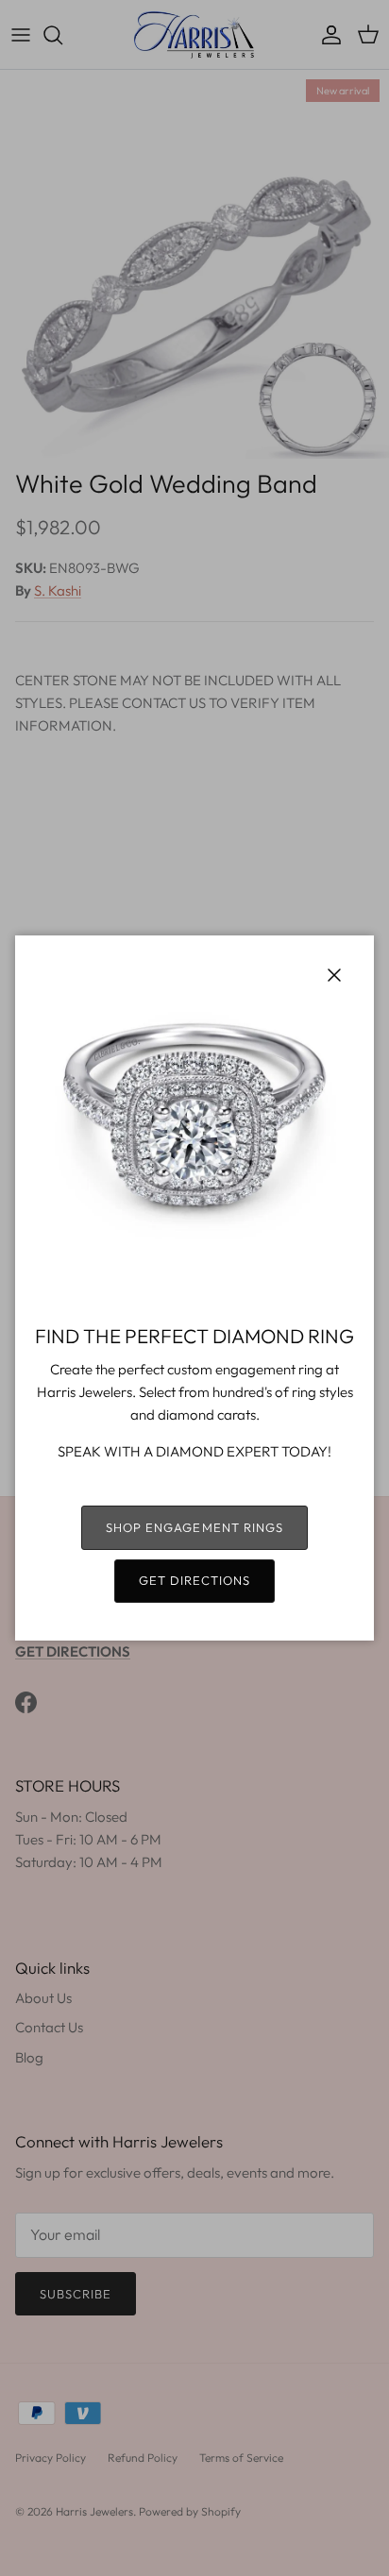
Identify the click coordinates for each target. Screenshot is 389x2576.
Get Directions (195, 1580)
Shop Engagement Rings (194, 1527)
